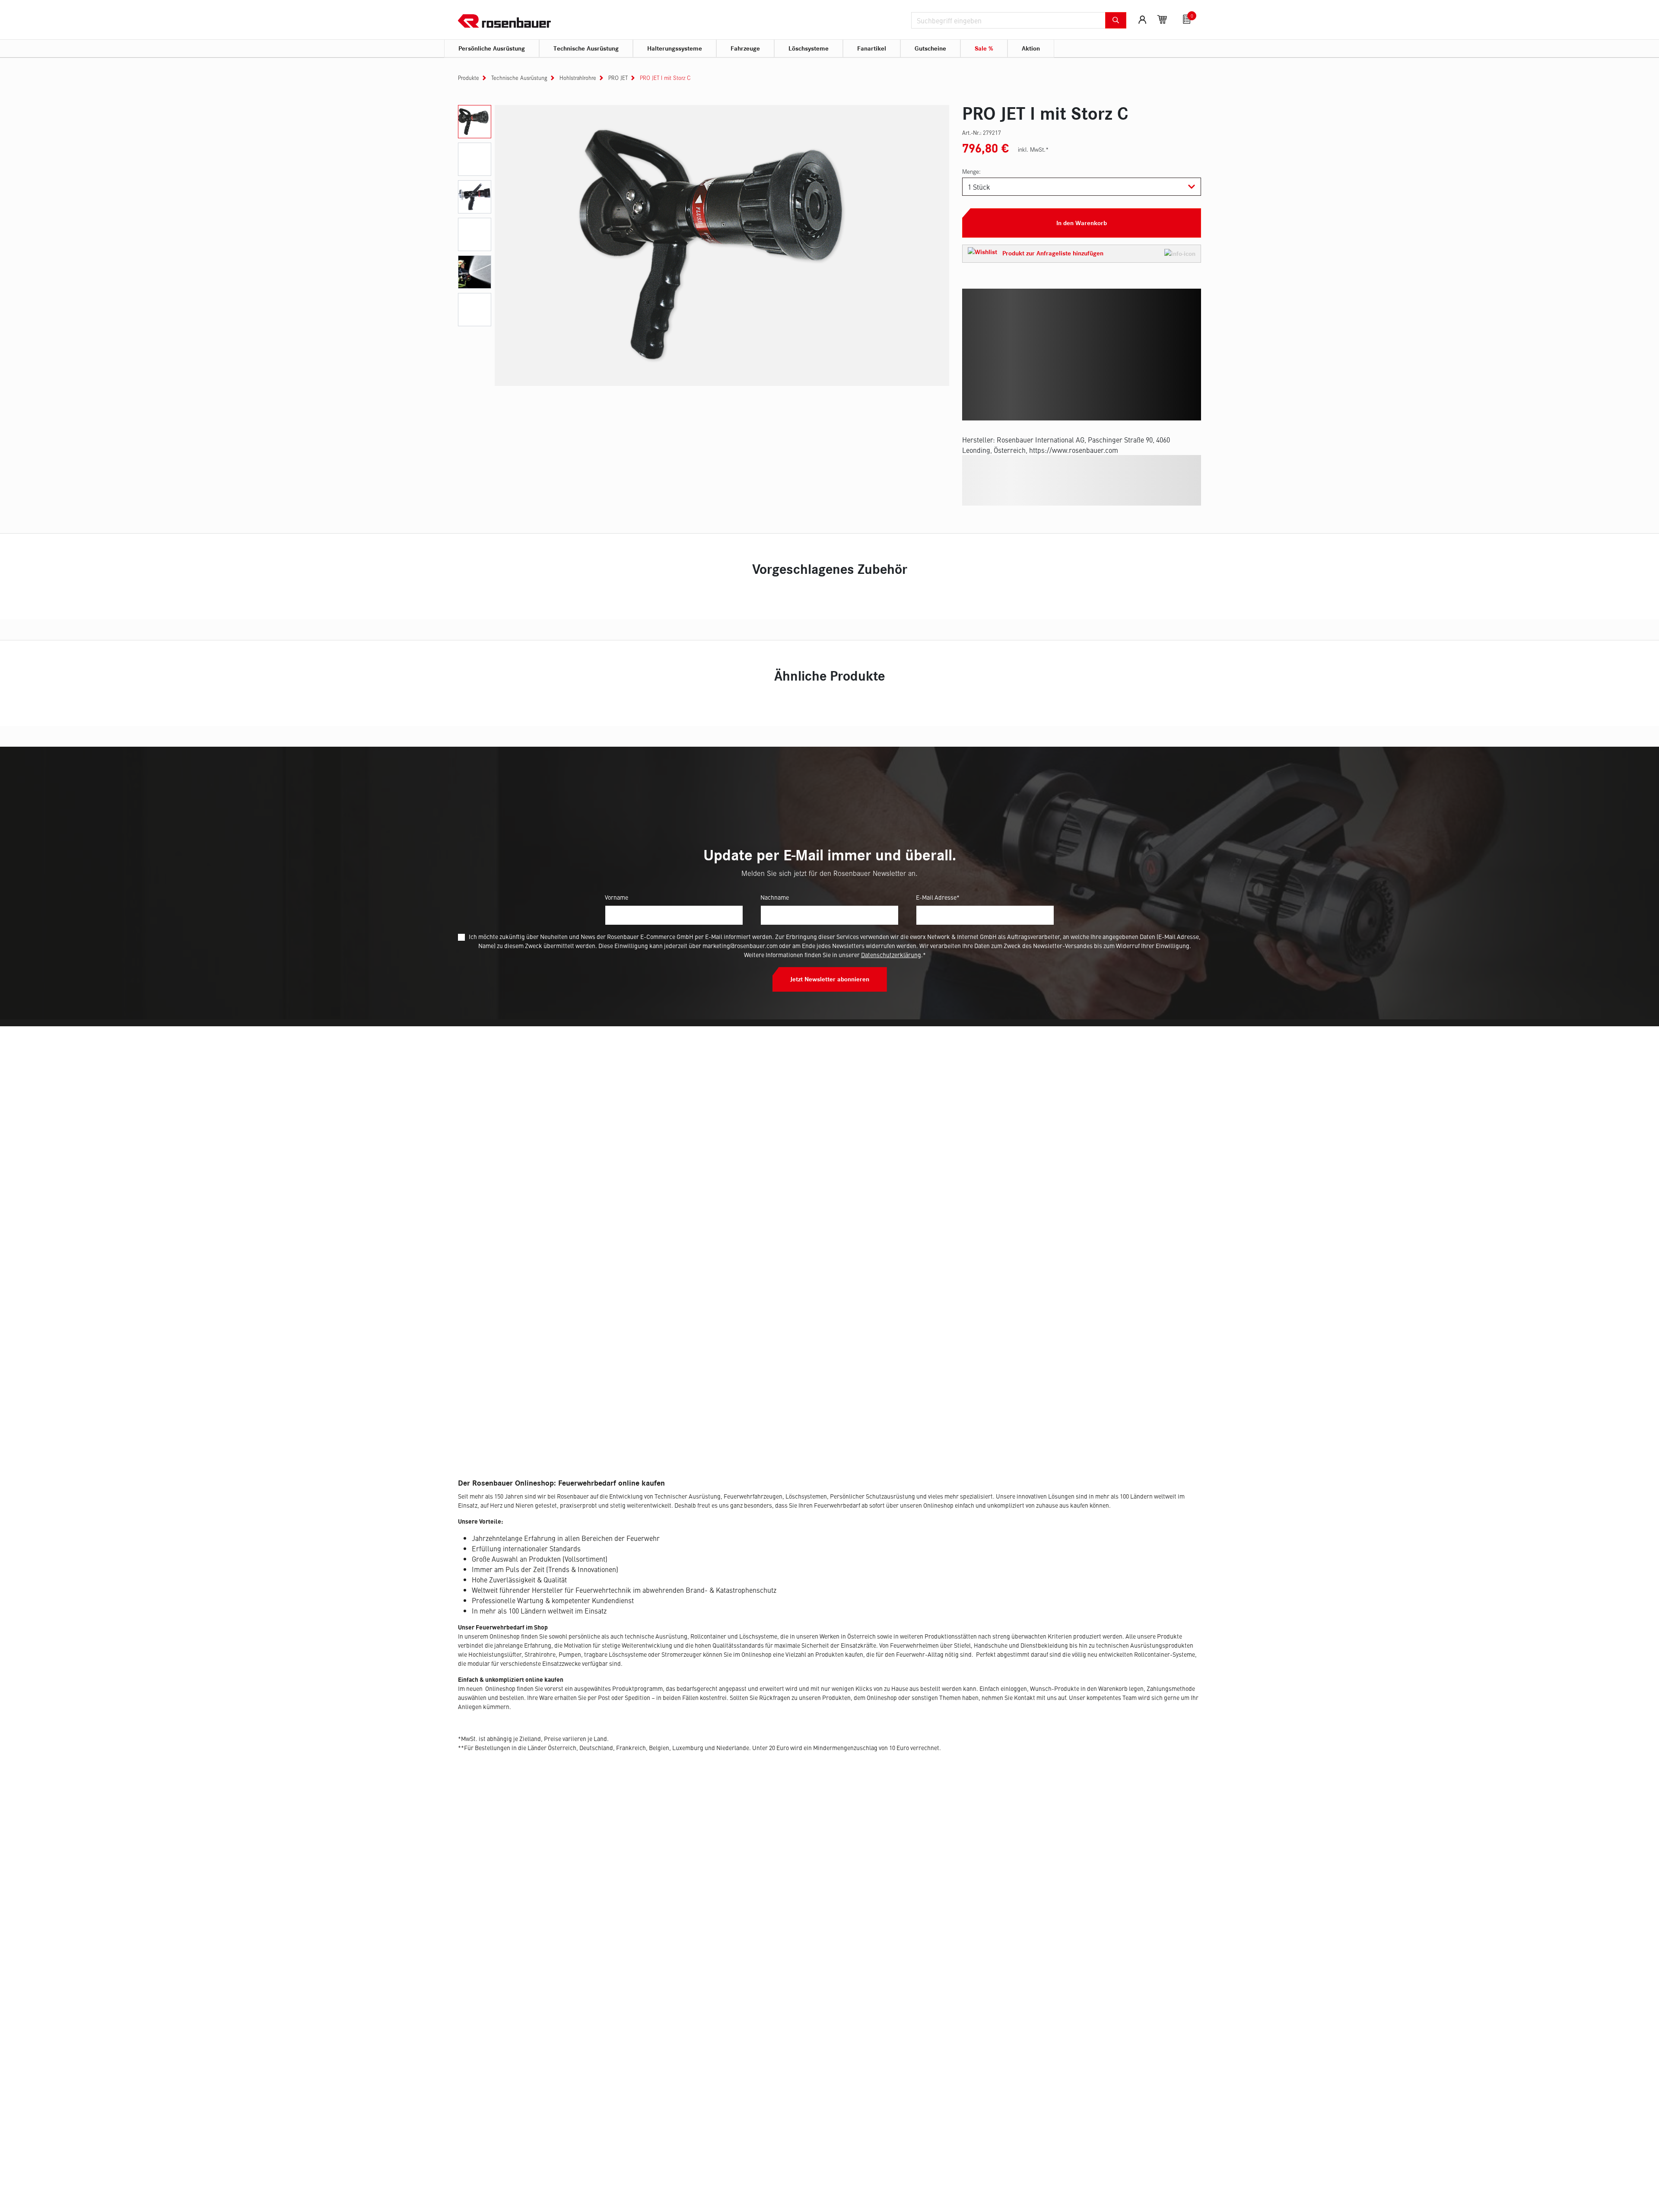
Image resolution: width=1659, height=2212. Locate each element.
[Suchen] (1116, 20)
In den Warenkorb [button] (1082, 223)
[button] (1082, 254)
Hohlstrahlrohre (578, 78)
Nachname (775, 897)
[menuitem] (492, 49)
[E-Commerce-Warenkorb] (1162, 19)
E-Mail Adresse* (938, 897)
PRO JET (618, 78)
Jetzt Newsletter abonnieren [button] (830, 979)
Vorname (617, 897)
